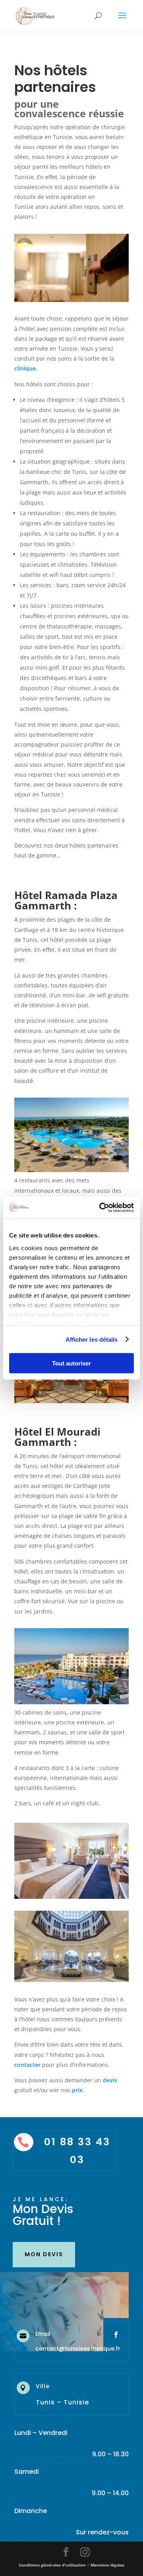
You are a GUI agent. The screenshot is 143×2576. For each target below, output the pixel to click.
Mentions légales (107, 2565)
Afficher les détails (92, 1339)
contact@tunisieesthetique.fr (78, 2349)
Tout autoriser (71, 1363)
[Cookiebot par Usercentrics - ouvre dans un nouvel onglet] (101, 1207)
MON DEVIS (44, 2254)
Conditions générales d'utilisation (52, 2565)
